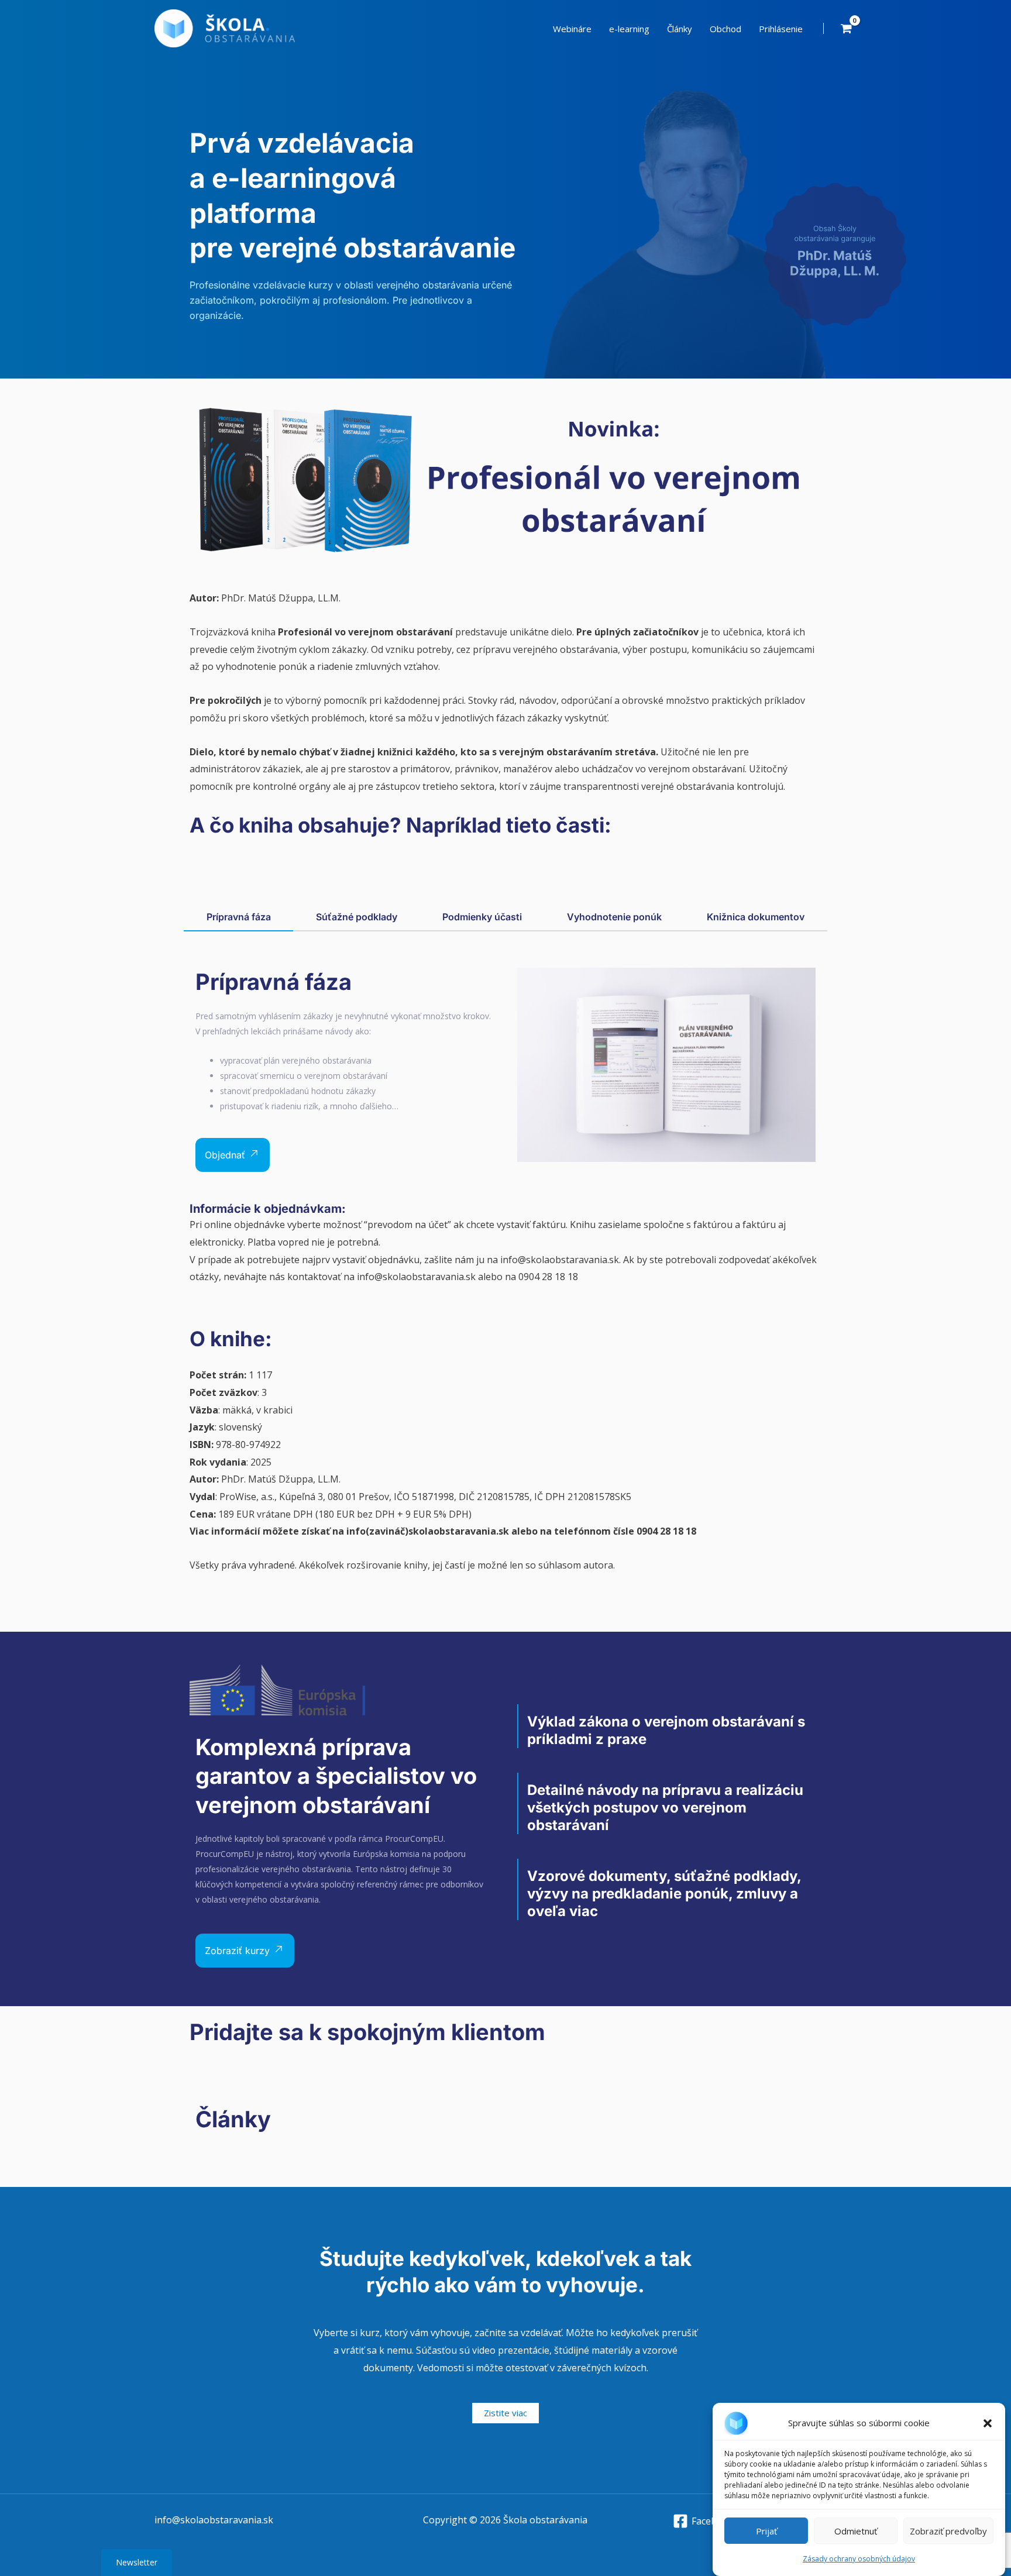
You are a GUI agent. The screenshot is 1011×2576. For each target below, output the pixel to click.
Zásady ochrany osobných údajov (859, 2559)
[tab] (238, 918)
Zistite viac (505, 2413)
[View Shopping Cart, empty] (846, 28)
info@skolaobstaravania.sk (214, 2520)
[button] (988, 2423)
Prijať (766, 2531)
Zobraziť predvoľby (948, 2531)
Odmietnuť (856, 2531)
